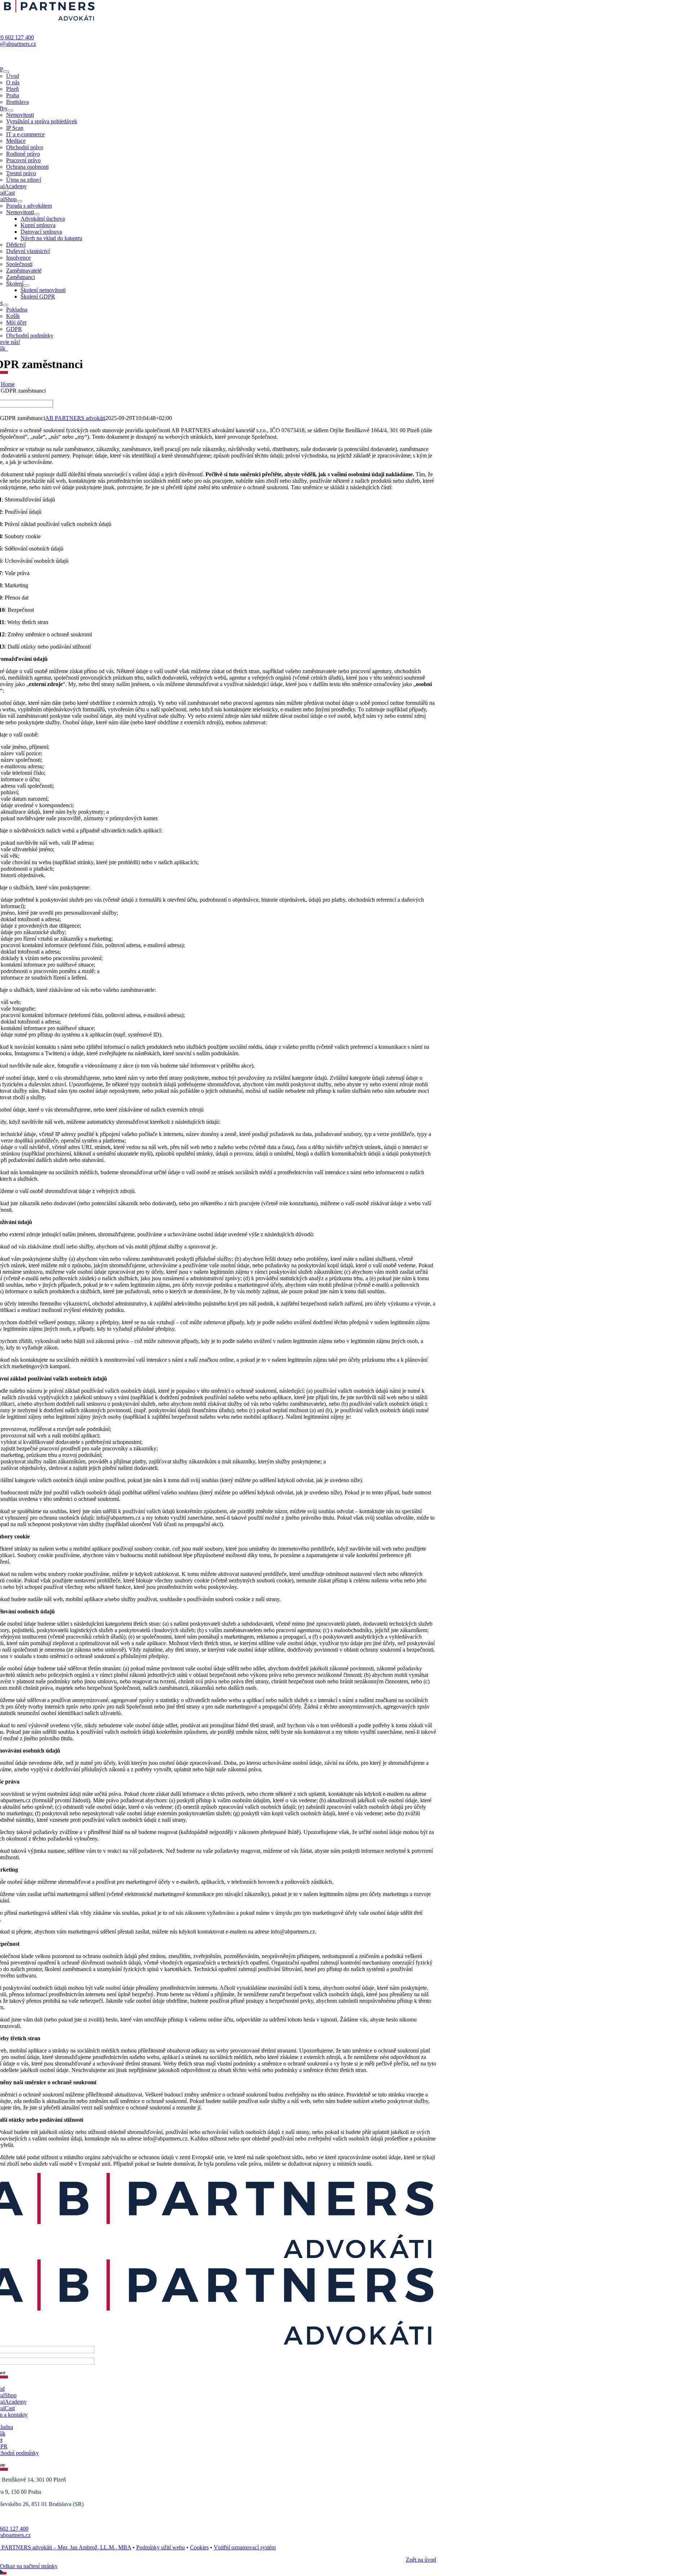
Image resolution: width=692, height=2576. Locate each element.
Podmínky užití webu (161, 2547)
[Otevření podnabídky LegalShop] (19, 201)
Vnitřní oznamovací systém (245, 2547)
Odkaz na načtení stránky (29, 2566)
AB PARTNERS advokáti (75, 418)
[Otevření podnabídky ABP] (6, 71)
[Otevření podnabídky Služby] (10, 110)
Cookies (199, 2547)
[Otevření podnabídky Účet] (5, 305)
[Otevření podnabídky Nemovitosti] (37, 214)
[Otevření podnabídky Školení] (26, 286)
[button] (346, 2573)
